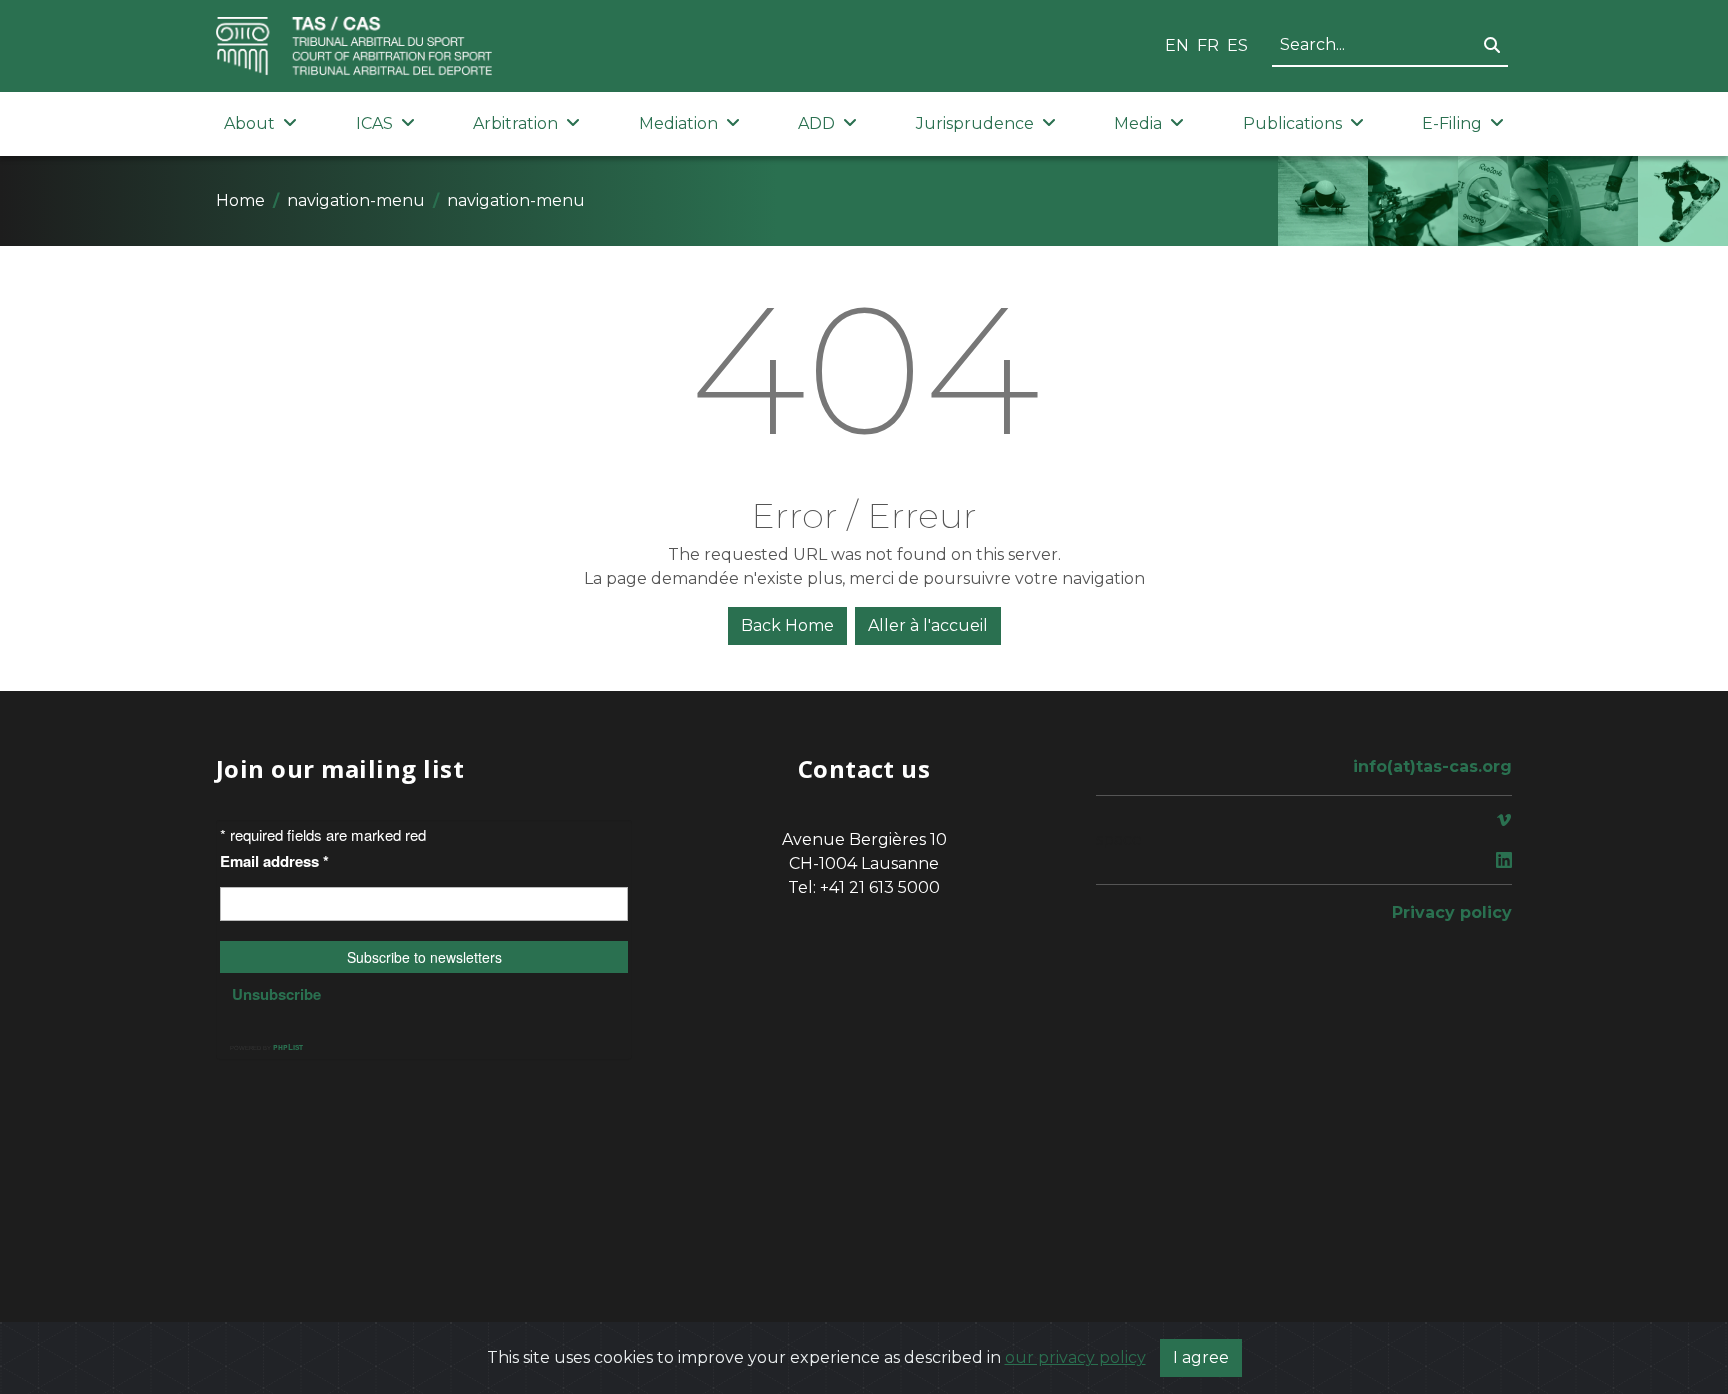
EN (1177, 45)
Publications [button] (1292, 123)
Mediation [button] (678, 123)
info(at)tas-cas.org (1432, 766)
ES (1237, 45)
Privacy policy (1452, 912)
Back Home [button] (787, 625)
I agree (1201, 1357)
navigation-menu (356, 200)
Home (240, 200)
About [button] (249, 123)
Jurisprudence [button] (975, 123)
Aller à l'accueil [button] (928, 625)
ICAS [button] (374, 123)
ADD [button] (816, 123)
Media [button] (1138, 123)
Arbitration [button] (515, 123)
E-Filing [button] (1452, 123)
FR (1208, 45)
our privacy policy (1075, 1357)
